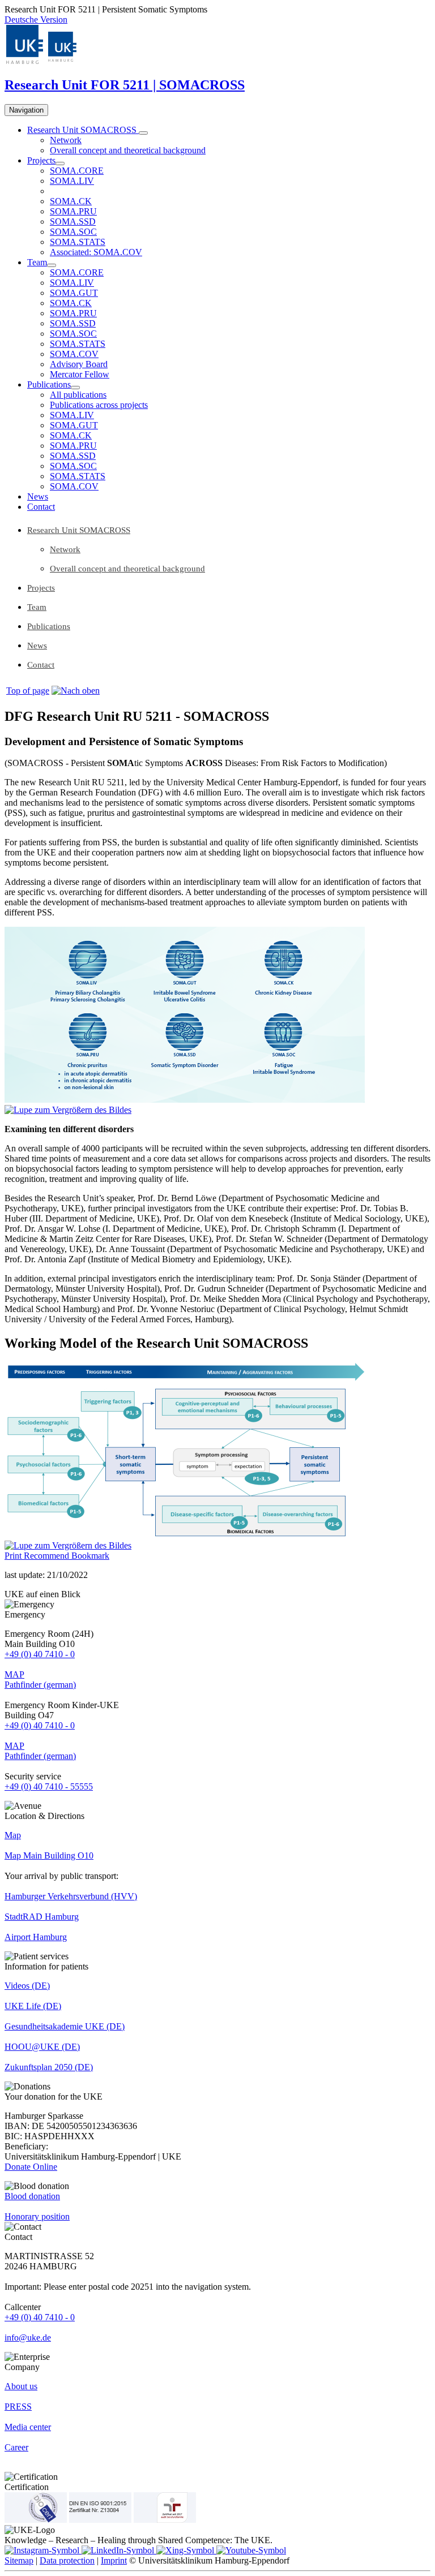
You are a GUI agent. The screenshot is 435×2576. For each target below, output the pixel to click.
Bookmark (90, 1556)
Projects (41, 160)
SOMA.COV (74, 354)
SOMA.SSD (73, 222)
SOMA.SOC (73, 232)
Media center (28, 2427)
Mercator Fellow (80, 374)
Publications (49, 384)
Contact (41, 507)
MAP (14, 1674)
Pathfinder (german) (40, 1685)
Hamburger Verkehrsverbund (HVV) (71, 1896)
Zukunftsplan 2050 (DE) (49, 2067)
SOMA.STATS (78, 242)
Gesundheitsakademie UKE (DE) (65, 2026)
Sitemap (19, 2560)
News (38, 496)
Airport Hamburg (36, 1937)
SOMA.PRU (73, 211)
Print (14, 1556)
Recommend (48, 1556)
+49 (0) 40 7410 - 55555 (49, 1786)
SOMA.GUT (74, 293)
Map (13, 1835)
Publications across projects (99, 405)
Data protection (67, 2560)
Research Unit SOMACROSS (83, 130)
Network (66, 140)
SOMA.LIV (72, 181)
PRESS (18, 2407)
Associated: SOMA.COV (96, 252)
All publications (78, 395)
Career (16, 2447)
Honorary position (37, 2216)
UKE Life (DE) (33, 2006)
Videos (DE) (27, 1986)
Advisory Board (79, 364)
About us (21, 2386)
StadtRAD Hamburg (42, 1917)
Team (37, 262)
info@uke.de (28, 2338)
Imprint (114, 2560)
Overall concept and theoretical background (128, 150)
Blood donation (32, 2196)
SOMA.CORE (77, 171)
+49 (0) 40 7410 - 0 (40, 1654)
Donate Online (31, 2167)
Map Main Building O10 (49, 1855)
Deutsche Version (36, 20)
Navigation (26, 110)
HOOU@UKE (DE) (42, 2047)
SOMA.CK (71, 201)
